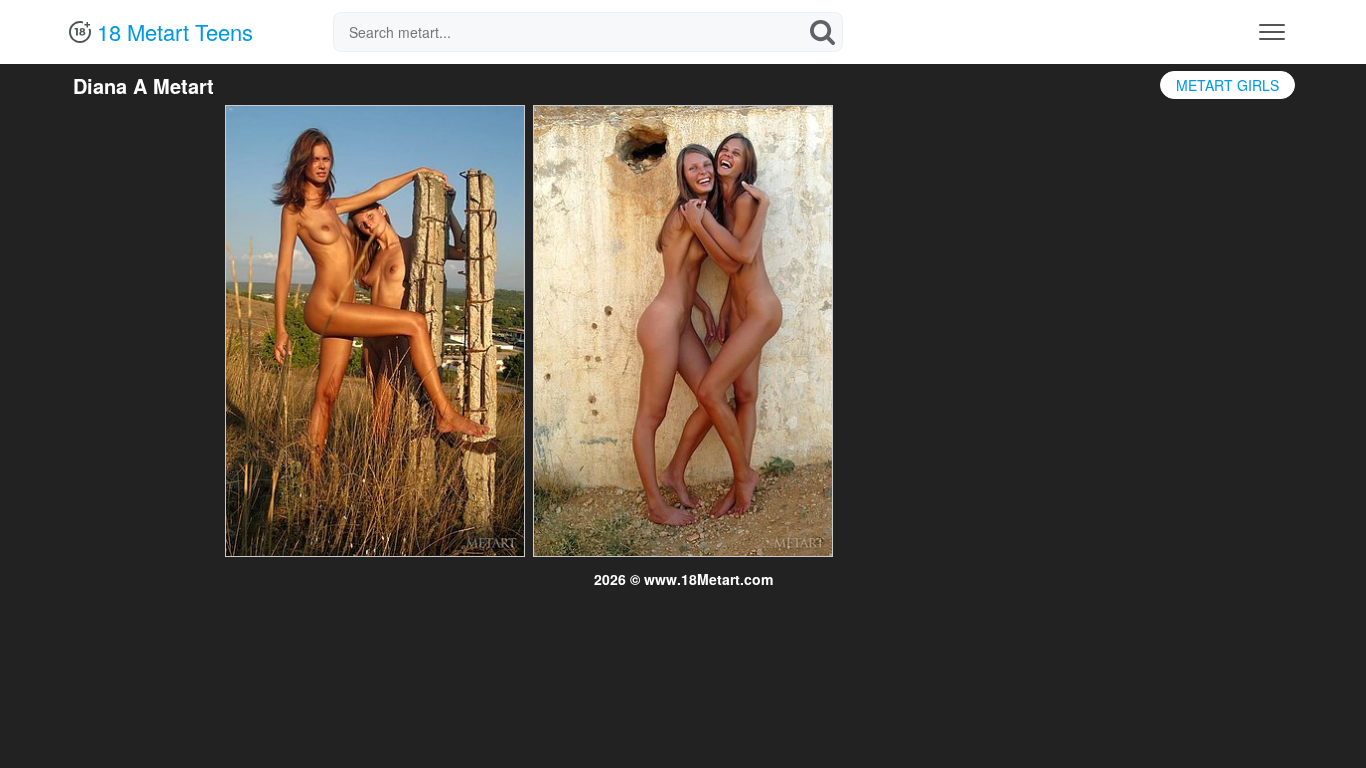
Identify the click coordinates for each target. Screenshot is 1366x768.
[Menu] (1272, 32)
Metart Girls (1227, 85)
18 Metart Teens (172, 32)
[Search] (823, 32)
